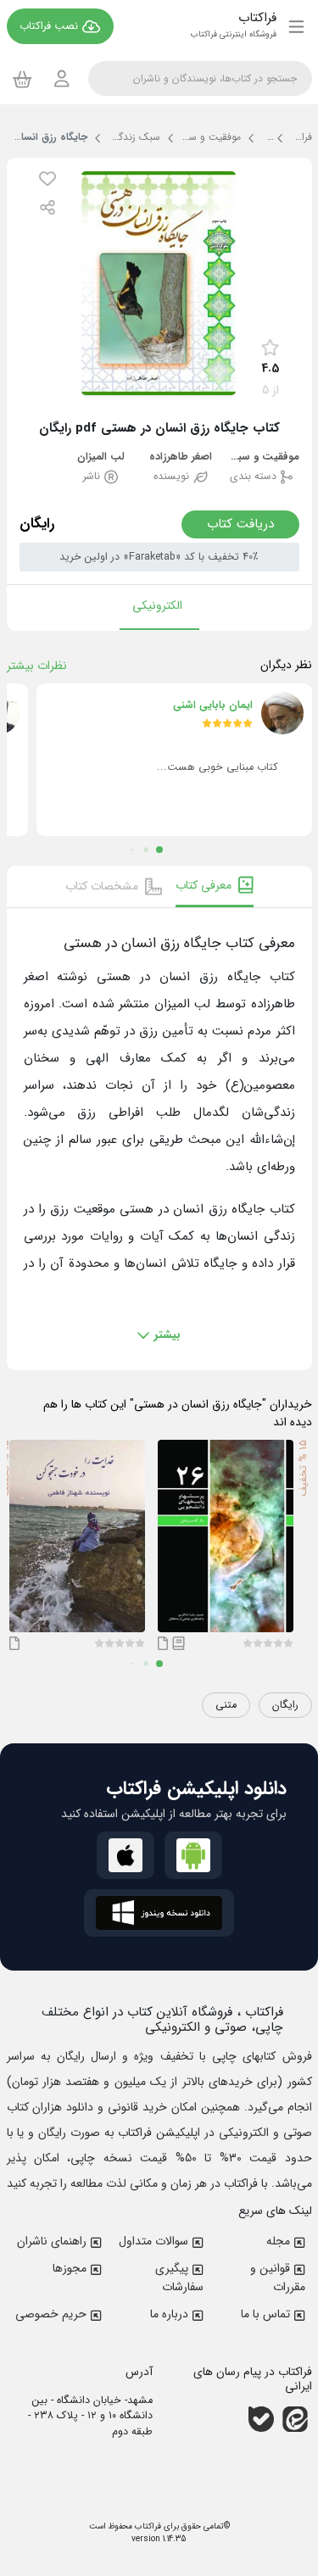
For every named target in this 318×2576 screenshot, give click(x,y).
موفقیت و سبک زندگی (261, 457)
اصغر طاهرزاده (181, 457)
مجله (278, 2241)
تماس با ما (265, 2314)
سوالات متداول (153, 2241)
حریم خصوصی (51, 2314)
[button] (47, 178)
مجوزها (70, 2268)
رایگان (285, 1705)
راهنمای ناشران (52, 2241)
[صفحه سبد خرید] (22, 79)
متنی (226, 1705)
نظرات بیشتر (37, 666)
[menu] (296, 26)
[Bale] (261, 2419)
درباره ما (169, 2314)
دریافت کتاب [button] (240, 524)
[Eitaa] (295, 2419)
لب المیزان (101, 457)
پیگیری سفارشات (179, 2278)
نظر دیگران (286, 665)
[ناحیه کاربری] (62, 78)
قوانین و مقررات (278, 2278)
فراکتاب (147, 2526)
